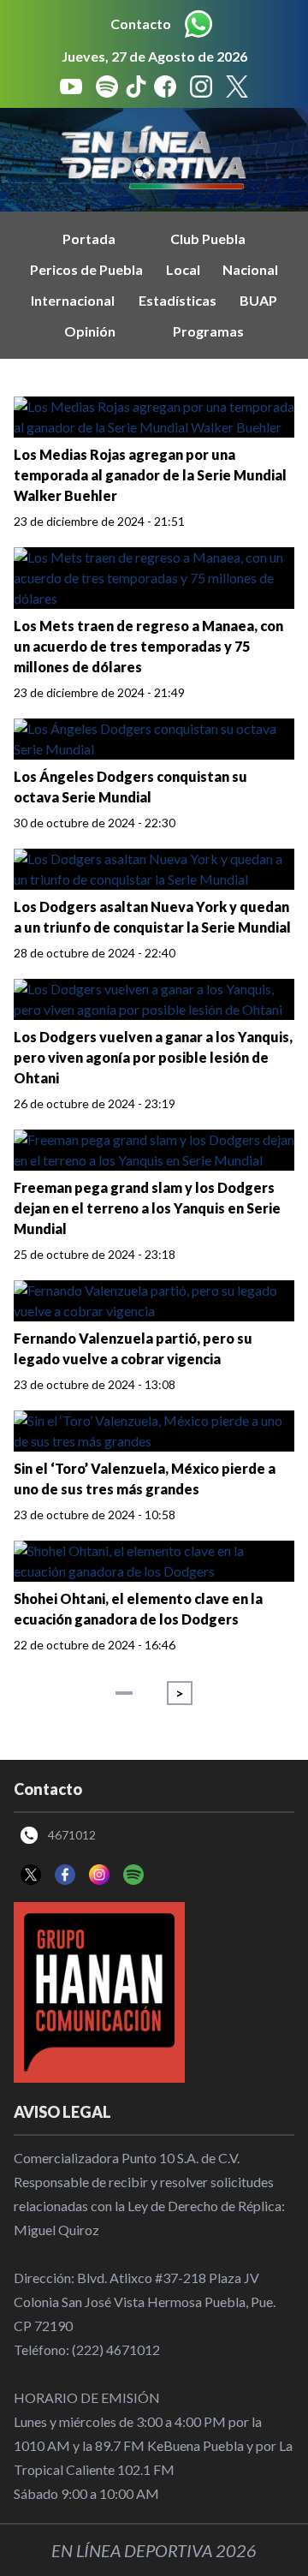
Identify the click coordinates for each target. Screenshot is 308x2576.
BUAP (258, 300)
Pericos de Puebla (86, 269)
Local (183, 269)
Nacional (250, 269)
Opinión (90, 331)
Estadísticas (178, 300)
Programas (208, 331)
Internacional (73, 300)
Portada (89, 239)
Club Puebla (208, 239)
